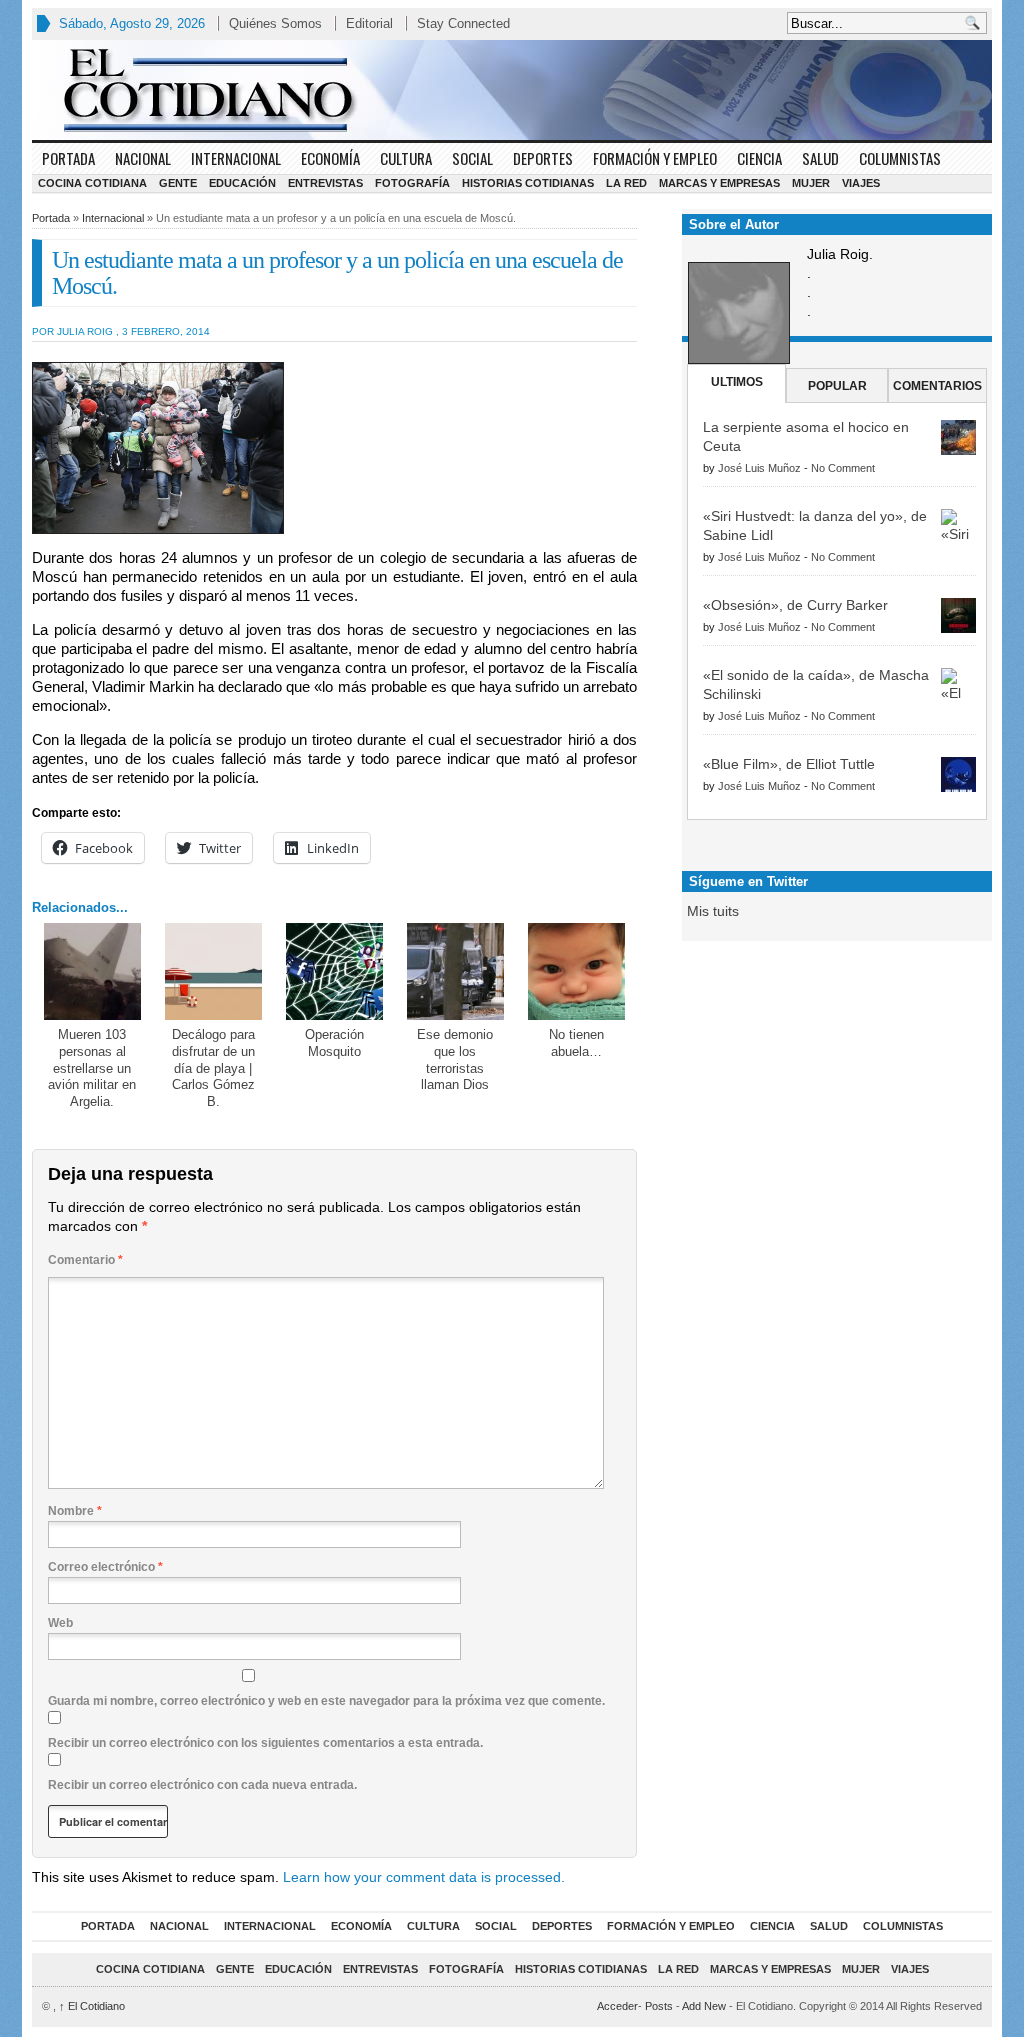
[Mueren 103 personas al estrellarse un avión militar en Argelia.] (92, 971)
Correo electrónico (105, 1567)
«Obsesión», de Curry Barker (795, 605)
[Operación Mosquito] (334, 971)
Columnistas (900, 158)
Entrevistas (325, 183)
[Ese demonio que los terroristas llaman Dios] (455, 971)
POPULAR (837, 386)
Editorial (369, 23)
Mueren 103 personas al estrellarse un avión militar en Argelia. (92, 1068)
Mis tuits (713, 911)
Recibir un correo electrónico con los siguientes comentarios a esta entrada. (265, 1743)
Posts (659, 2006)
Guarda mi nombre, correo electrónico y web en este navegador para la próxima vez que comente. (326, 1701)
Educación (242, 183)
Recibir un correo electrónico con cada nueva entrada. (202, 1785)
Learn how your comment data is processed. (424, 1877)
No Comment (843, 468)
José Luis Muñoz (759, 468)
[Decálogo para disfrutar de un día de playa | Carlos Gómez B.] (213, 971)
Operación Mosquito (334, 1043)
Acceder (617, 2006)
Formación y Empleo (655, 158)
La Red (626, 183)
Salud (820, 158)
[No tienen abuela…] (576, 971)
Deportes (543, 158)
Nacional (143, 158)
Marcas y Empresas (719, 183)
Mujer (811, 183)
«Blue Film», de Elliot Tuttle (789, 764)
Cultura (406, 158)
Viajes (861, 183)
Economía (330, 158)
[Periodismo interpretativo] (512, 90)
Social (472, 158)
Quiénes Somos (275, 23)
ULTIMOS (737, 382)
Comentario (85, 1260)
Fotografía (412, 183)
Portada (68, 158)
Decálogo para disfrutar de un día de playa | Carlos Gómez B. (213, 1068)
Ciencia (759, 158)
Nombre (75, 1511)
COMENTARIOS (937, 386)
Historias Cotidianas (528, 183)
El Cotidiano (92, 2006)
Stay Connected (463, 23)
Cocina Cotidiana (92, 183)
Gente (178, 183)
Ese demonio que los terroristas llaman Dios (455, 1060)
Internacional (236, 158)
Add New (704, 2006)
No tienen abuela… (576, 1043)
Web (60, 1623)
